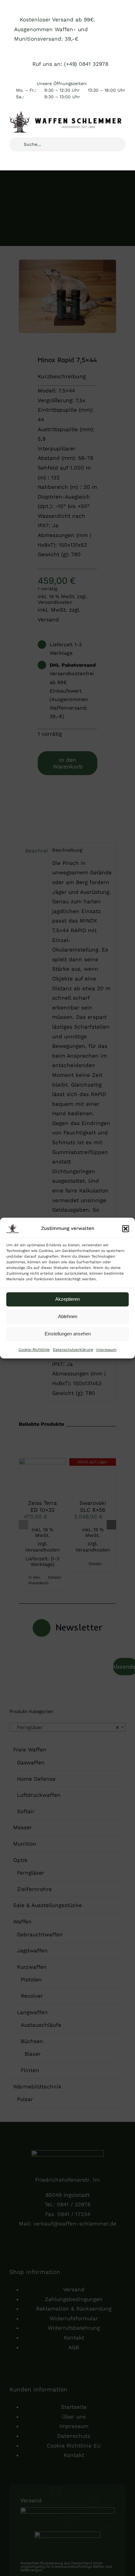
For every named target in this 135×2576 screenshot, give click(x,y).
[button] (126, 1229)
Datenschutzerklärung (73, 1350)
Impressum (106, 1350)
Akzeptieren (67, 1299)
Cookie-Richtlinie (34, 1350)
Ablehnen (68, 1316)
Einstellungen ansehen (68, 1334)
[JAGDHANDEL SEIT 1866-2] (67, 114)
